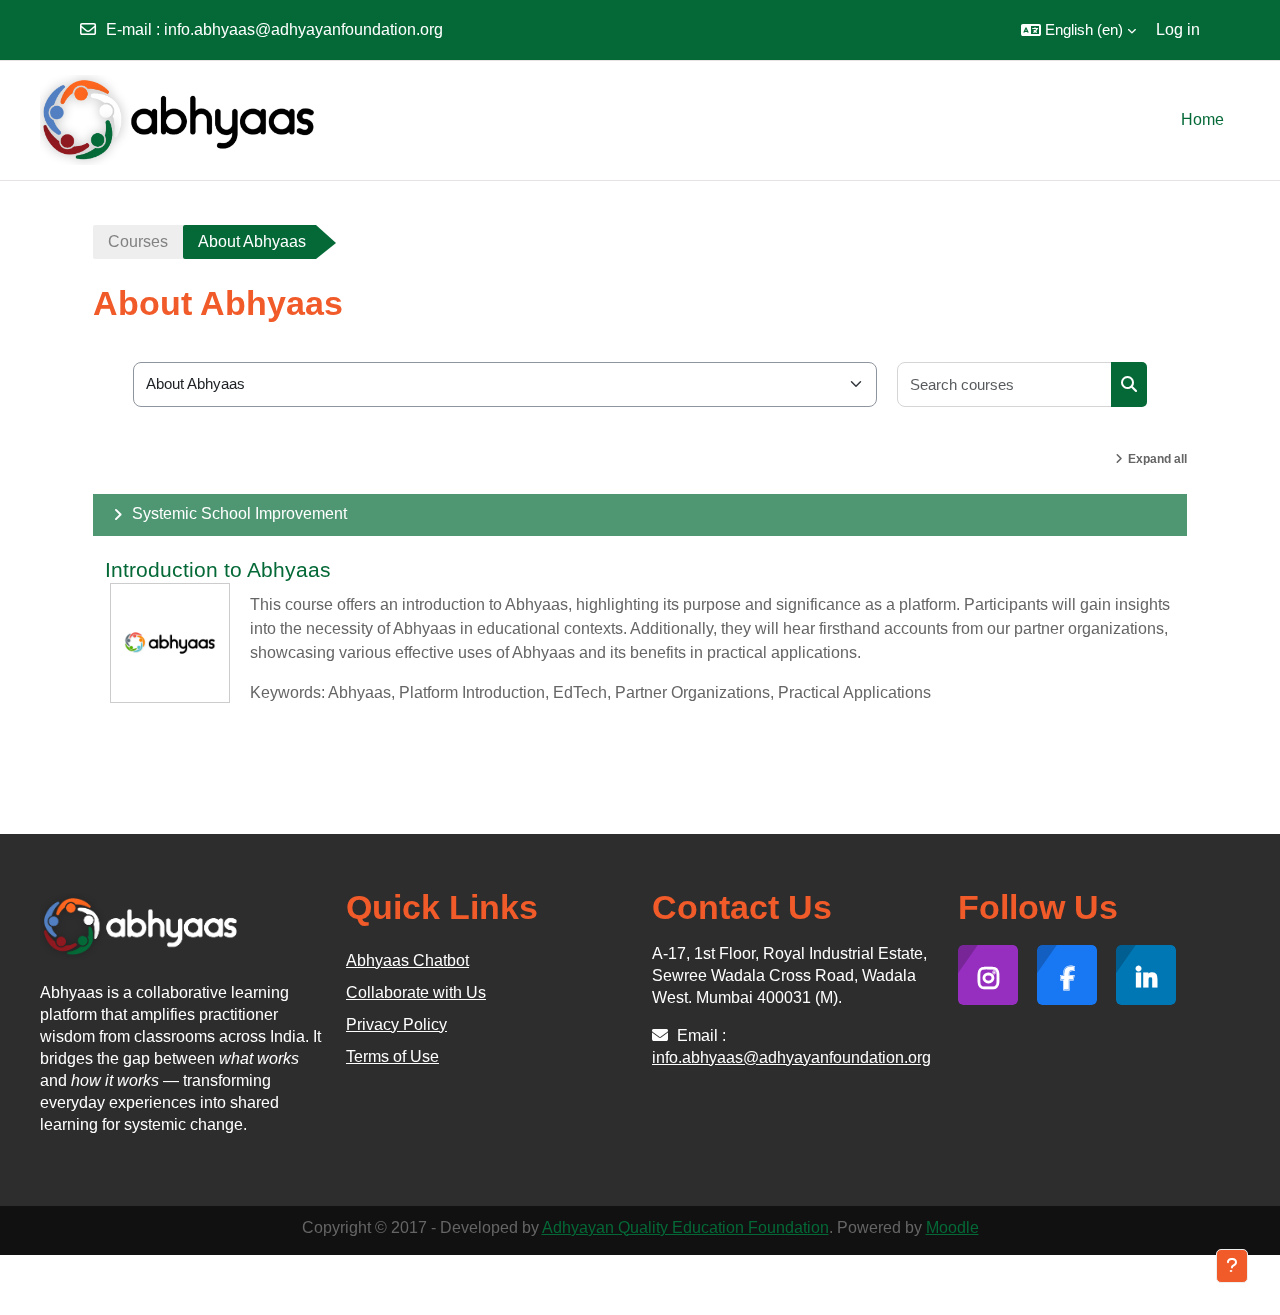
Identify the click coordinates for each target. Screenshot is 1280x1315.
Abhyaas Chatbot (407, 960)
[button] (1078, 30)
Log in (1178, 29)
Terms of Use (392, 1056)
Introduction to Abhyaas (218, 569)
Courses (138, 241)
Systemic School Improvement (239, 513)
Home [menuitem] (1202, 119)
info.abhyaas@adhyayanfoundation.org (303, 29)
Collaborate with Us (416, 992)
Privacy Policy (396, 1024)
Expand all (1157, 459)
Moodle (952, 1227)
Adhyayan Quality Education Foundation (685, 1227)
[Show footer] (1232, 1266)
